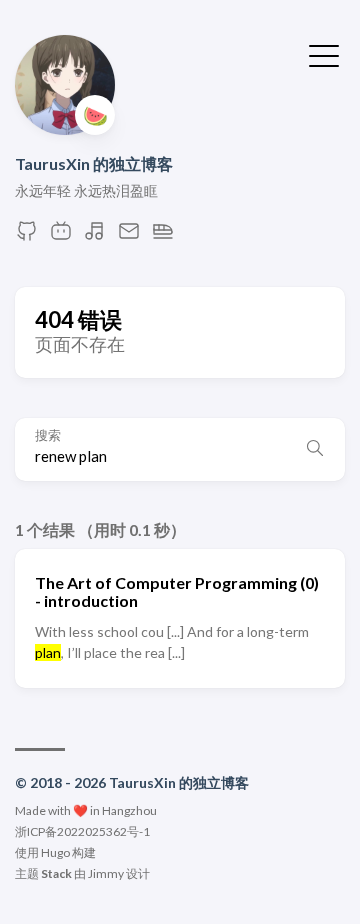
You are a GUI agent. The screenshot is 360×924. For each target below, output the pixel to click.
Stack (56, 873)
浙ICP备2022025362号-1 (82, 831)
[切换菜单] (324, 54)
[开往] (163, 236)
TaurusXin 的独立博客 (94, 163)
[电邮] (129, 236)
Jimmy (106, 873)
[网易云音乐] (95, 236)
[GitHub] (27, 236)
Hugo (55, 852)
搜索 (48, 435)
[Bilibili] (61, 236)
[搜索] (315, 449)
